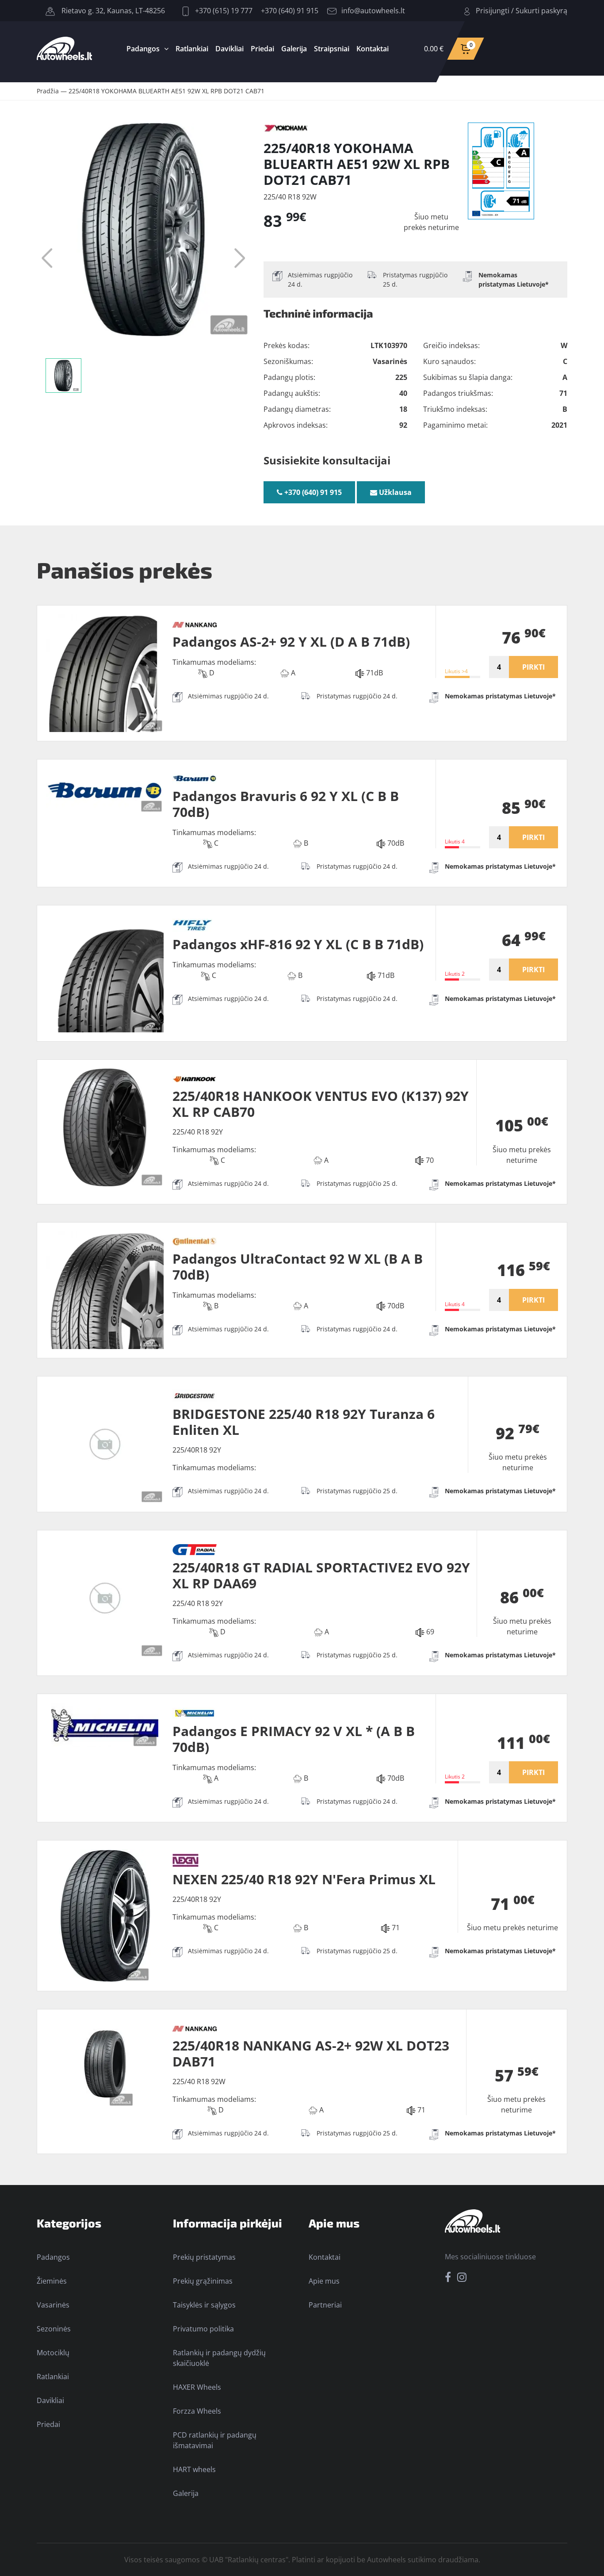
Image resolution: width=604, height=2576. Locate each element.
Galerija (294, 49)
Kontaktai (373, 49)
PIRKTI (533, 667)
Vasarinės (53, 2305)
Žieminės (52, 2281)
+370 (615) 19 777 (223, 11)
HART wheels (194, 2469)
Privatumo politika (203, 2329)
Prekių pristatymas (204, 2257)
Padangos (143, 49)
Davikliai (229, 49)
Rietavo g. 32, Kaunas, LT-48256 (112, 11)
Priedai (262, 49)
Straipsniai (332, 49)
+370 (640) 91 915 (290, 11)
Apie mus (324, 2281)
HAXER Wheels (197, 2387)
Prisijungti (493, 11)
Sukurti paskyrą (541, 11)
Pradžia (48, 91)
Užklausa (394, 492)
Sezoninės (54, 2329)
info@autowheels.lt (373, 11)
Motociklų (53, 2353)
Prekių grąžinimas (203, 2281)
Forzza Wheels (197, 2411)
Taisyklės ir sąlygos (204, 2305)
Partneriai (325, 2305)
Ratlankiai (192, 49)
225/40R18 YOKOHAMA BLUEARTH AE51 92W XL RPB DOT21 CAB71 (166, 91)
